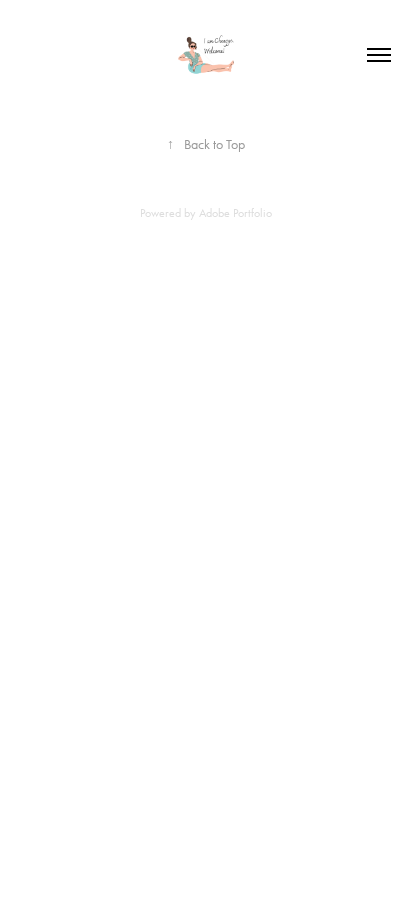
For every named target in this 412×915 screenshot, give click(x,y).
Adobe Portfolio (235, 213)
